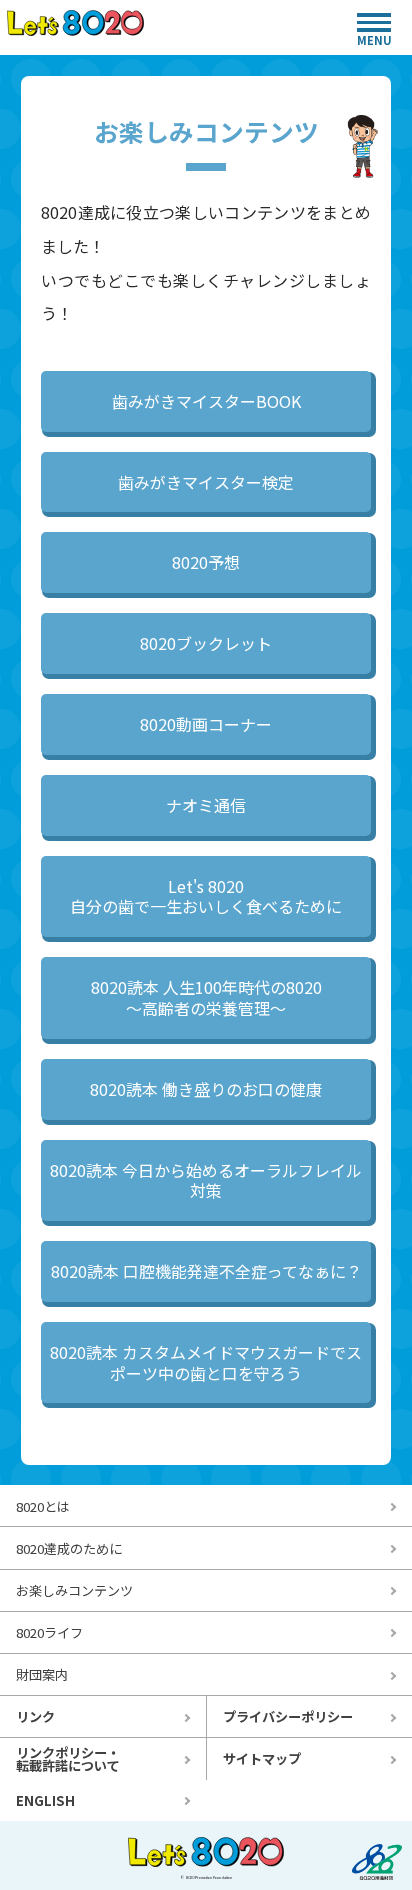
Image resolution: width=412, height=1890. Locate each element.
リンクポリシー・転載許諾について (68, 1759)
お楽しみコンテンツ (74, 1590)
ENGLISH (45, 1800)
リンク (35, 1716)
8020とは (43, 1506)
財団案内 (42, 1674)
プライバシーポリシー (288, 1716)
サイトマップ (262, 1758)
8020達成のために (69, 1548)
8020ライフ (49, 1632)
